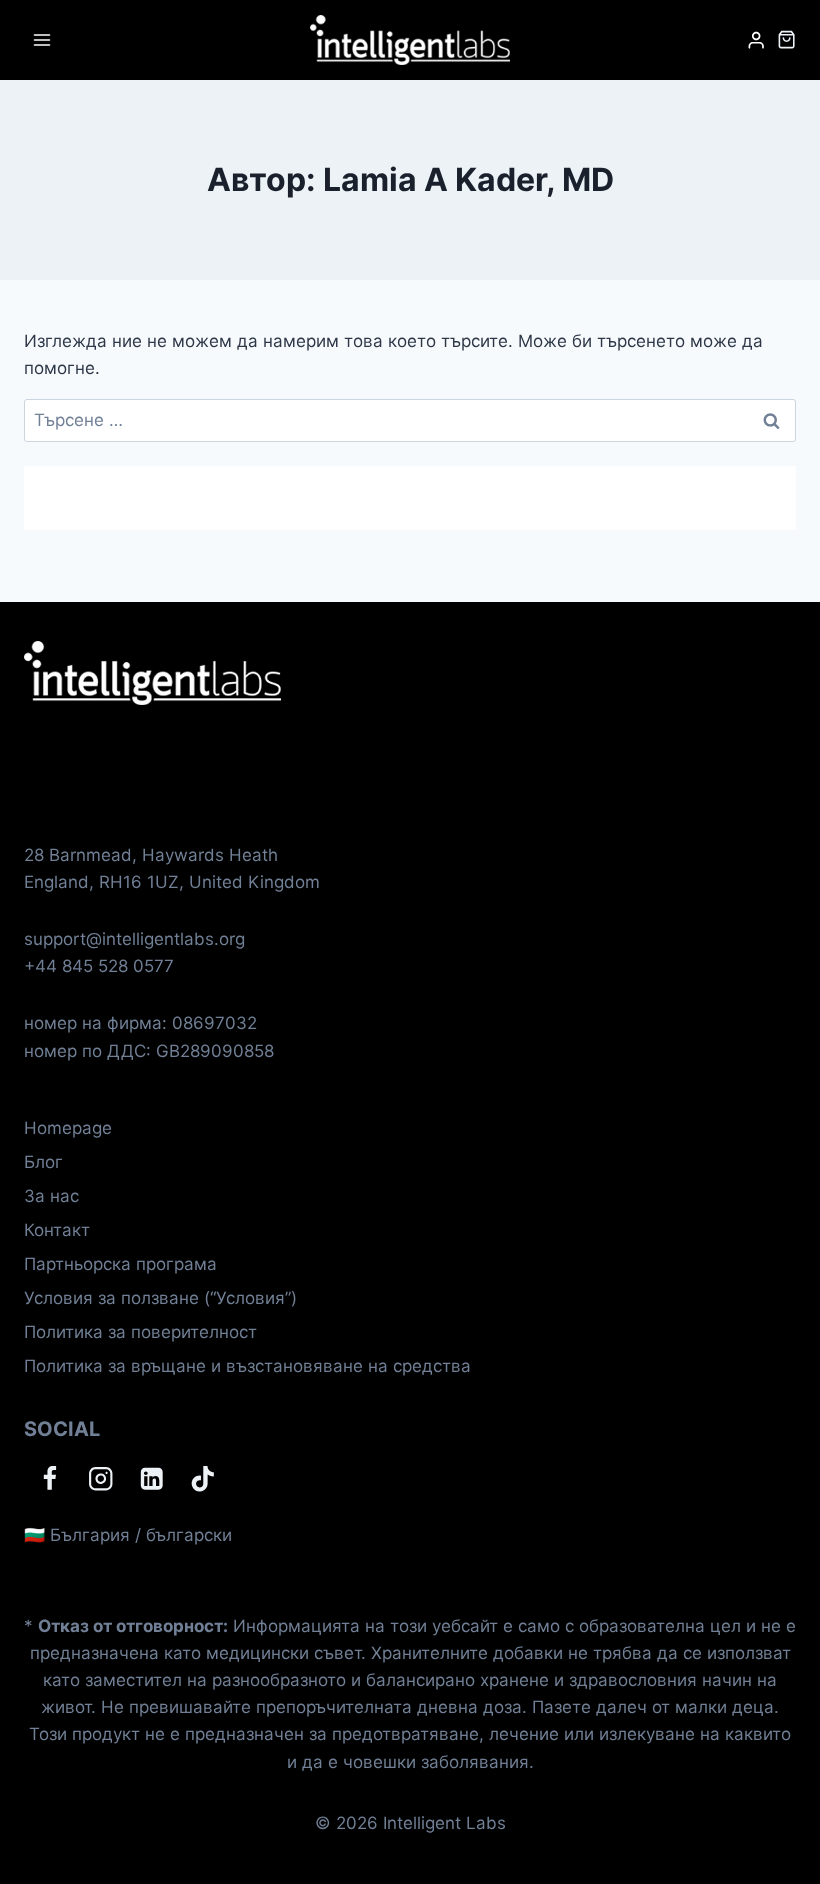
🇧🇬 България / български (128, 1535)
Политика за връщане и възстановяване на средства (247, 1366)
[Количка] (786, 39)
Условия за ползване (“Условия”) (160, 1298)
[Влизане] (756, 40)
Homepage (68, 1128)
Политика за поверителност (140, 1332)
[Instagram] (100, 1479)
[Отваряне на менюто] (42, 39)
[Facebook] (49, 1479)
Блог (43, 1162)
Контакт (57, 1230)
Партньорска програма (120, 1264)
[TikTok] (202, 1479)
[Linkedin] (151, 1479)
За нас (51, 1196)
